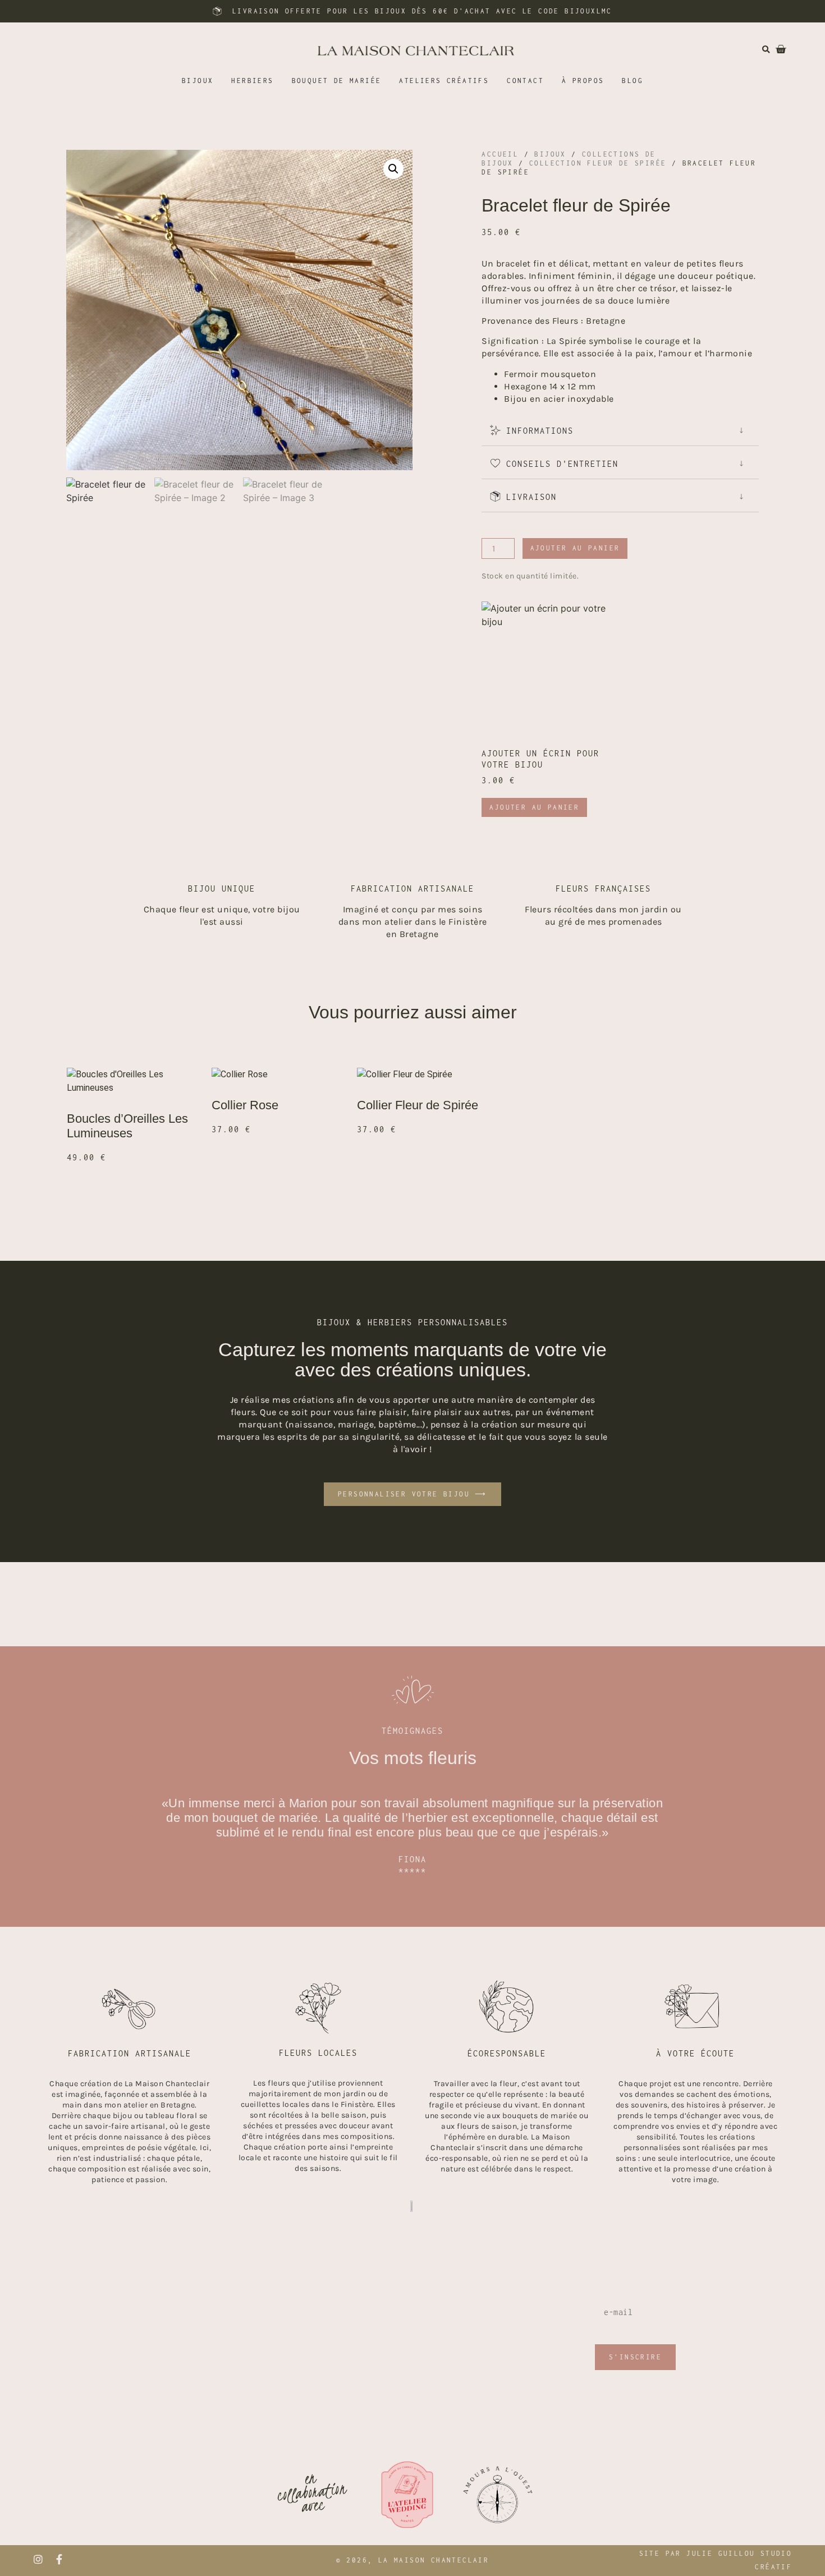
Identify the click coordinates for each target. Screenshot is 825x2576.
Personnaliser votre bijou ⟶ (412, 1494)
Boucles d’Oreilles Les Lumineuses (127, 1126)
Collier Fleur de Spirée (418, 1105)
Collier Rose (245, 1105)
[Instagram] (38, 2559)
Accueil (500, 154)
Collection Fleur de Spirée (598, 163)
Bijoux (550, 154)
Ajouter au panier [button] (534, 807)
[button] (393, 169)
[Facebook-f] (59, 2559)
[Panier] (775, 49)
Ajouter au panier (575, 548)
